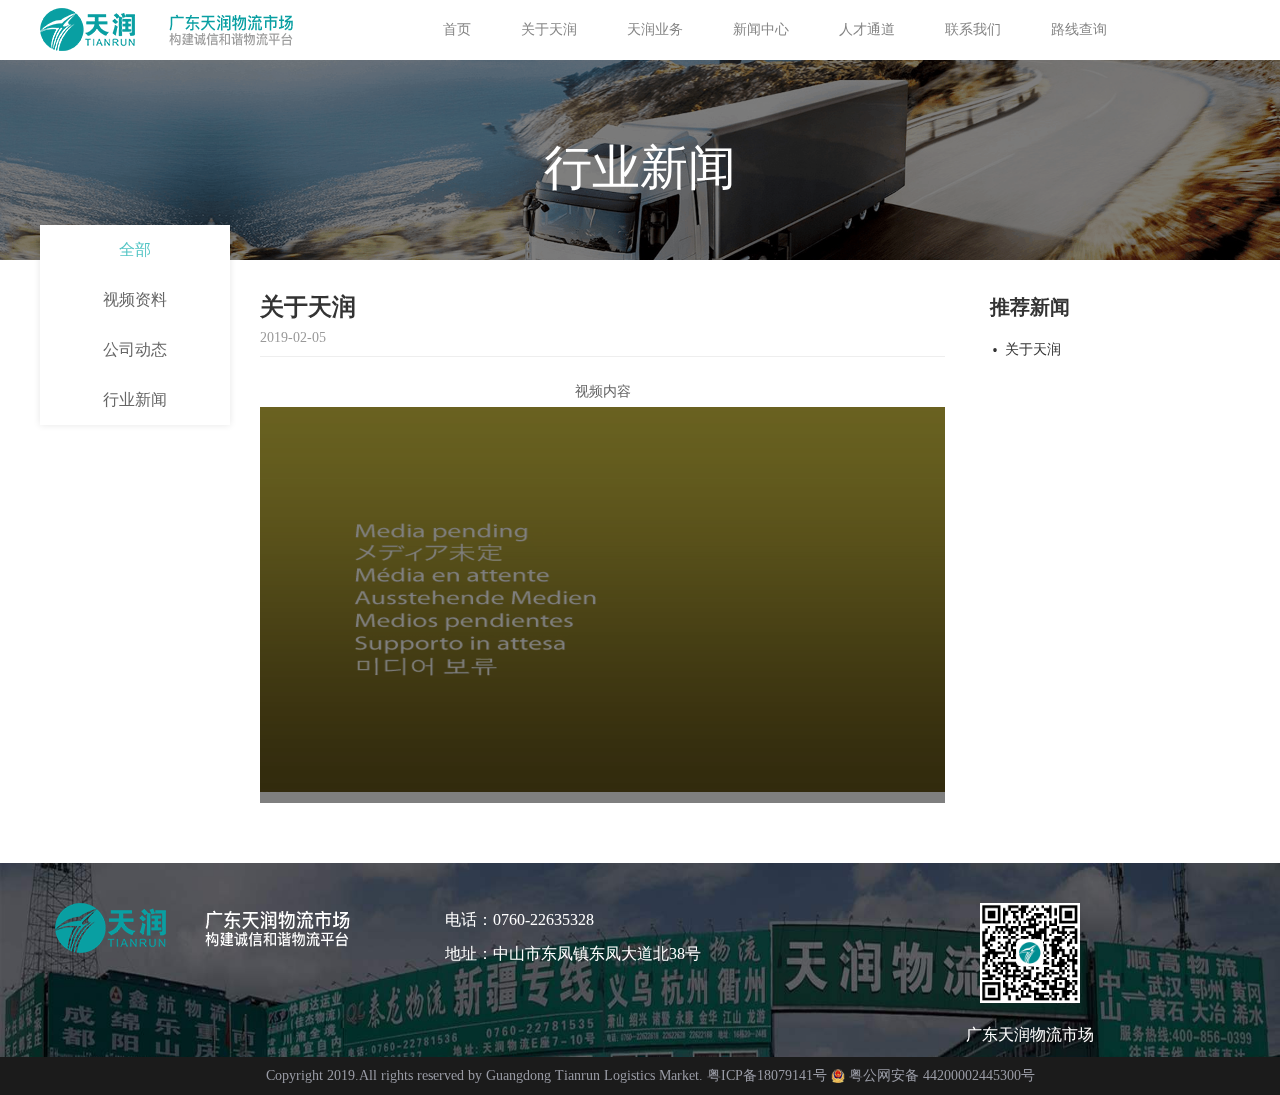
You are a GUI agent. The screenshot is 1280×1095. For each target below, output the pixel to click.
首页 (457, 29)
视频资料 (135, 299)
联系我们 (973, 29)
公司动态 (135, 349)
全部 (135, 249)
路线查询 (1079, 29)
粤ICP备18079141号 (767, 1075)
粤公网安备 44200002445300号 (942, 1075)
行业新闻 (135, 399)
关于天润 (1033, 349)
